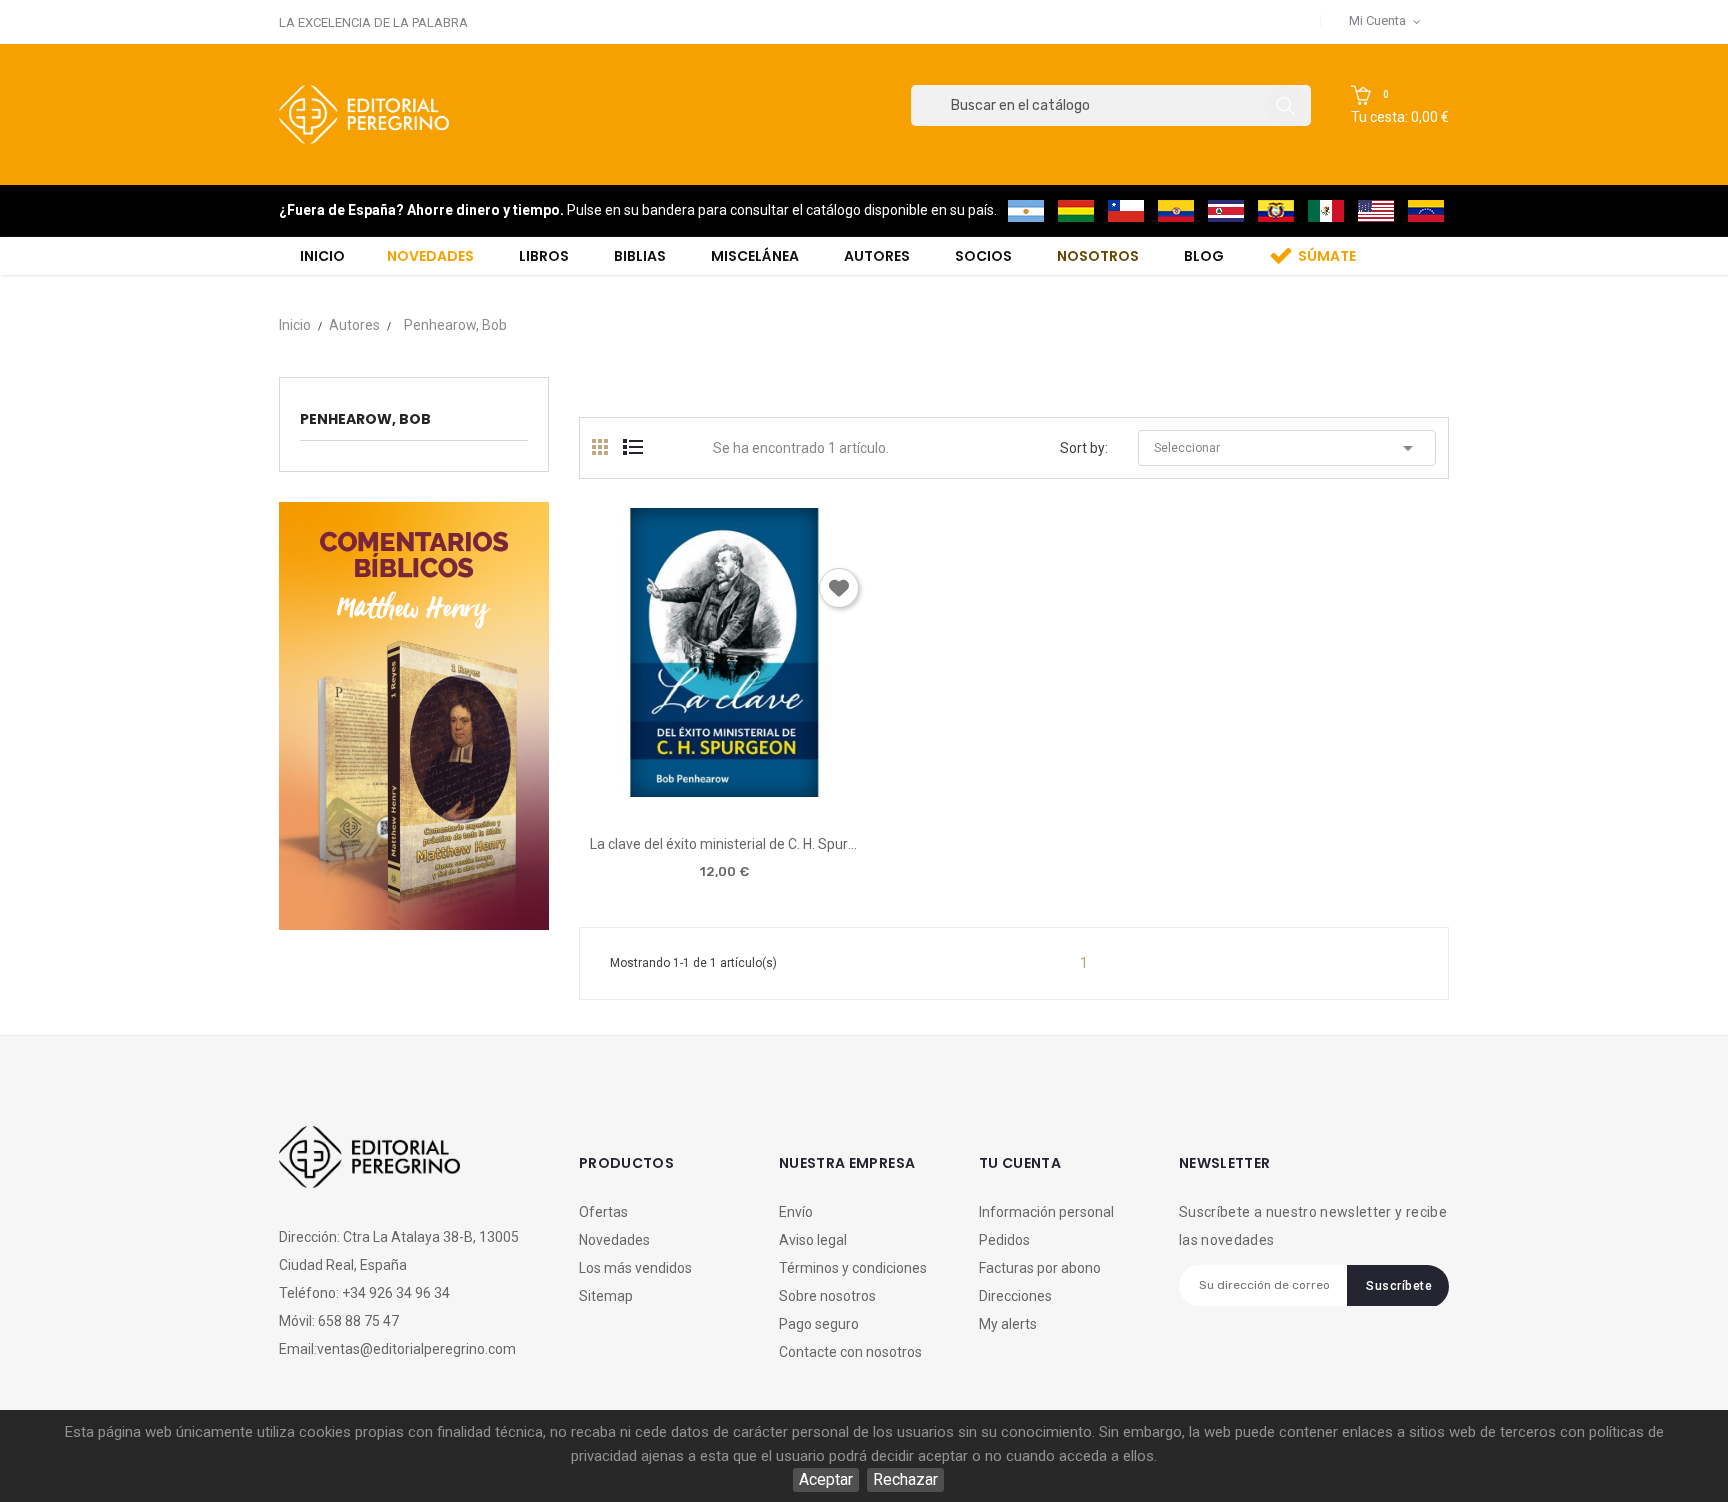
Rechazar (905, 1479)
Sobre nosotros (827, 1296)
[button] (1400, 106)
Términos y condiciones (853, 1268)
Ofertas (603, 1212)
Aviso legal (813, 1240)
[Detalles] (780, 789)
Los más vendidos (635, 1268)
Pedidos (1004, 1240)
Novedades (614, 1240)
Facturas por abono (1040, 1268)
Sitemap (606, 1296)
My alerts (1008, 1324)
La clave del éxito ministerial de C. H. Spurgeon (724, 844)
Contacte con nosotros (850, 1352)
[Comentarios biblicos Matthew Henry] (414, 714)
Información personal (1046, 1212)
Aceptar (826, 1479)
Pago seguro (819, 1324)
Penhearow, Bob (365, 419)
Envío (796, 1212)
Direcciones (1015, 1296)
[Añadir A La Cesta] (666, 790)
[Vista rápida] (723, 789)
